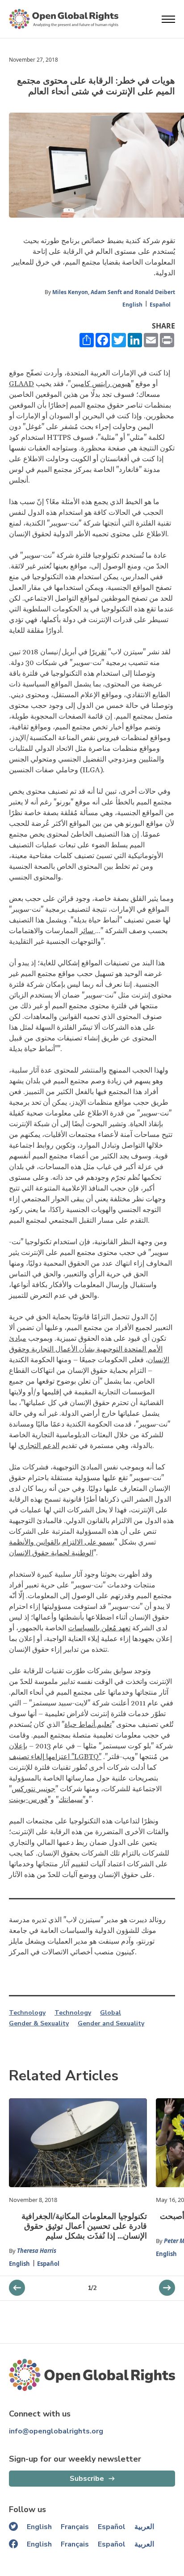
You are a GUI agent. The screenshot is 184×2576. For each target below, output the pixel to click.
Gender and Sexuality (111, 2024)
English (132, 305)
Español (160, 305)
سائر (87, 931)
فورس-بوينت (28, 1800)
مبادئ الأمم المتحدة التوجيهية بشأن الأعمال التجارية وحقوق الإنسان (89, 1349)
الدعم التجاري (39, 1446)
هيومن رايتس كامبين (101, 384)
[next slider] (17, 2288)
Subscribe (87, 2479)
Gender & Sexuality (39, 2024)
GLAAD (21, 384)
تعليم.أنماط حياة (88, 1725)
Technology (27, 2013)
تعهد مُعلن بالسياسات (99, 1628)
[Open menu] (168, 19)
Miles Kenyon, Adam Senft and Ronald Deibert (114, 292)
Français (75, 2527)
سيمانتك (71, 1800)
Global (111, 2013)
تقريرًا (98, 652)
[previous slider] (167, 2288)
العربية (144, 2527)
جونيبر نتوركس (33, 1789)
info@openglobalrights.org (56, 2431)
